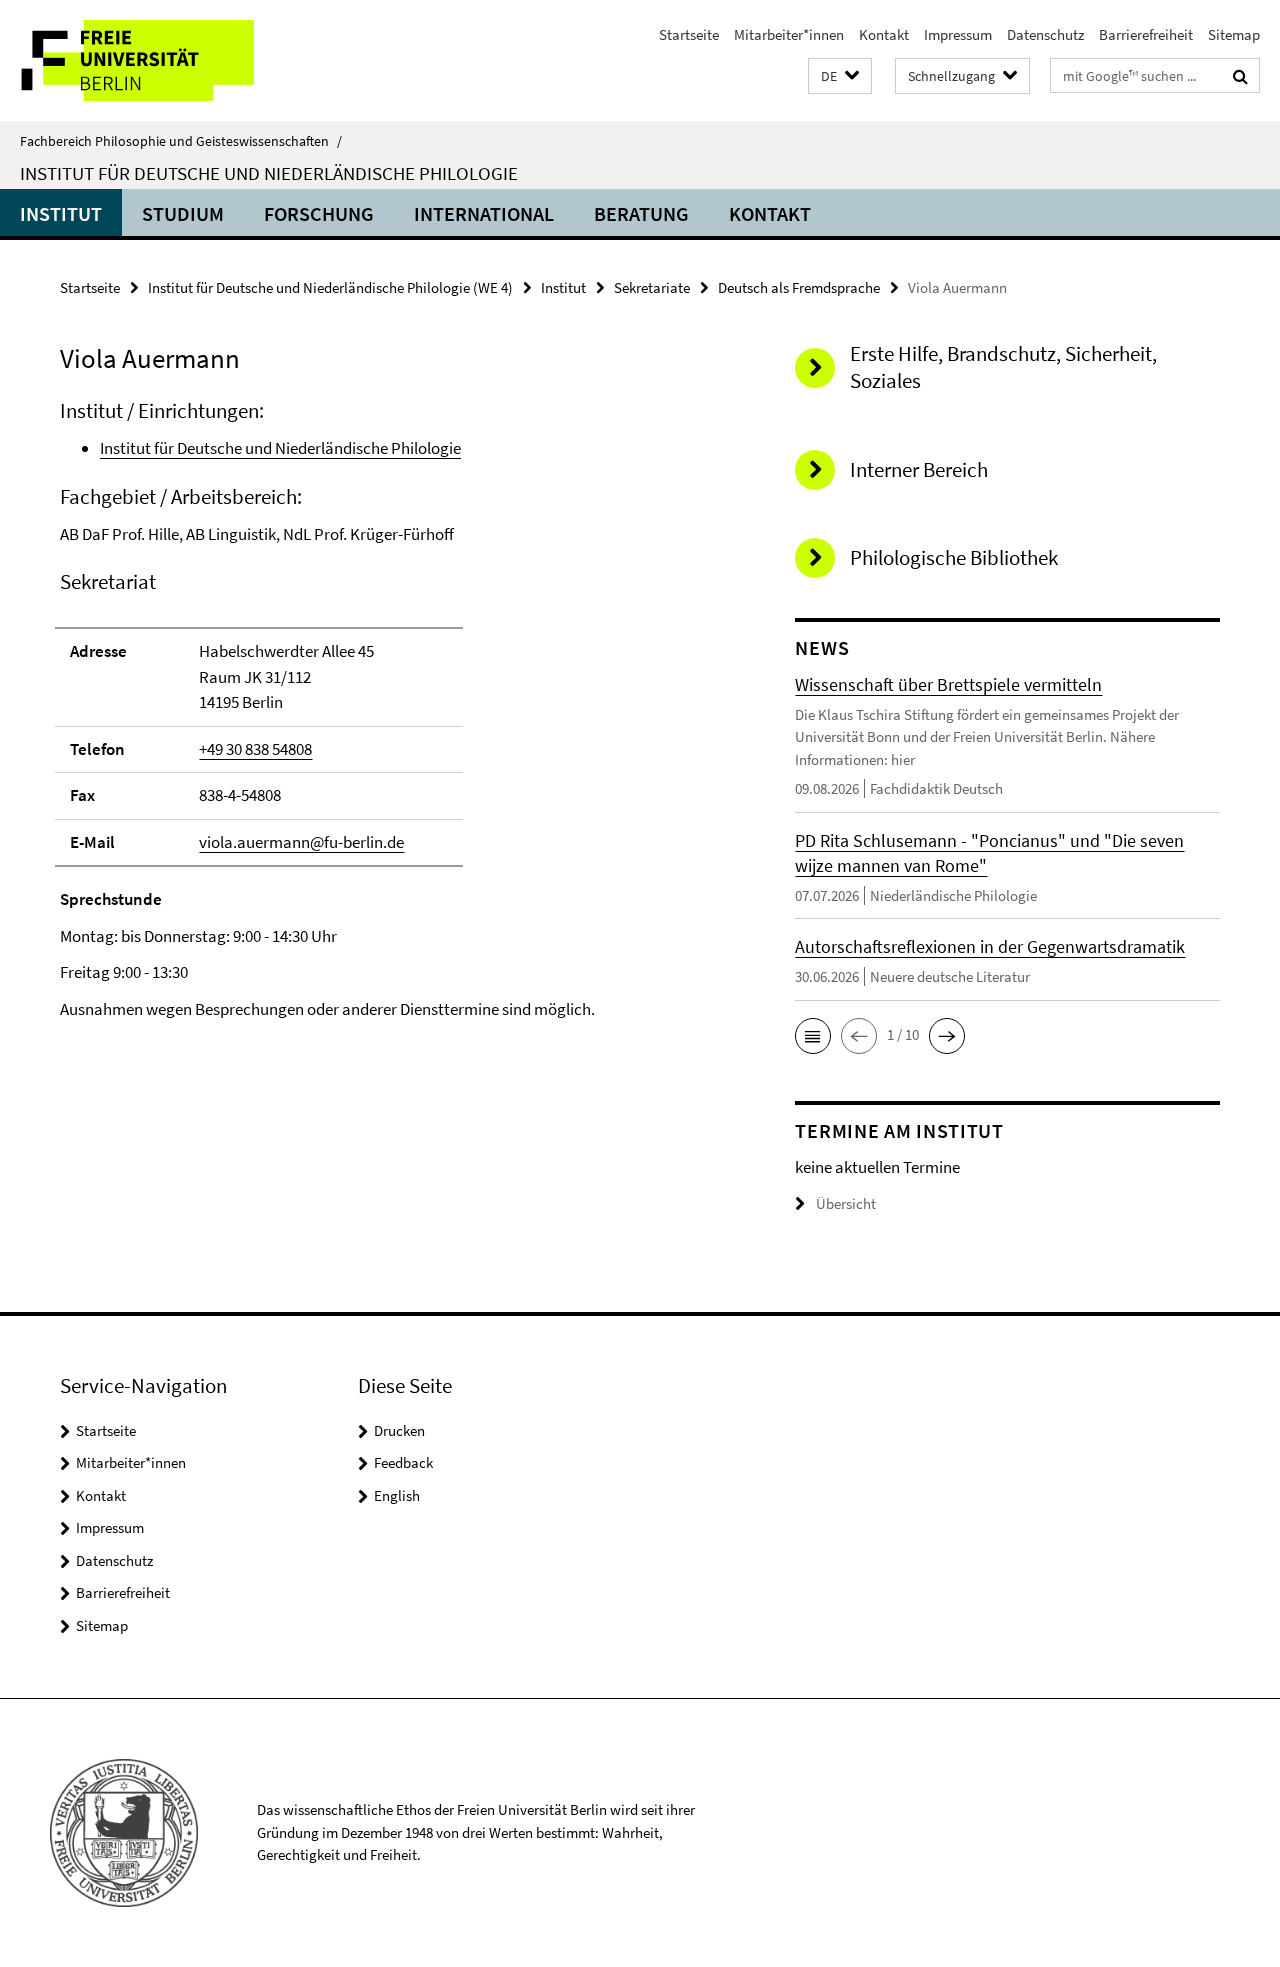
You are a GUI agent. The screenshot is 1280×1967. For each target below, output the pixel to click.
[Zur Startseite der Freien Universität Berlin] (167, 60)
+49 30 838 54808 (255, 749)
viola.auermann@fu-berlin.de (301, 842)
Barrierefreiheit (1146, 34)
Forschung (319, 213)
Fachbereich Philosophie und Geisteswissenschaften (181, 141)
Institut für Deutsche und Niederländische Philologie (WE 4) (330, 287)
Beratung (641, 213)
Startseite (689, 34)
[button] (840, 76)
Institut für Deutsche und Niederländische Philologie (269, 173)
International (484, 213)
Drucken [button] (399, 1430)
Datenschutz (1045, 34)
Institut (61, 213)
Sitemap (1234, 34)
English (397, 1495)
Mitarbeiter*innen (789, 34)
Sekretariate (652, 287)
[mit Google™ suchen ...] (1240, 76)
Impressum (958, 34)
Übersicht (846, 1203)
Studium (183, 213)
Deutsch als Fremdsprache (799, 287)
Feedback (403, 1462)
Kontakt (884, 34)
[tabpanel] (392, 709)
